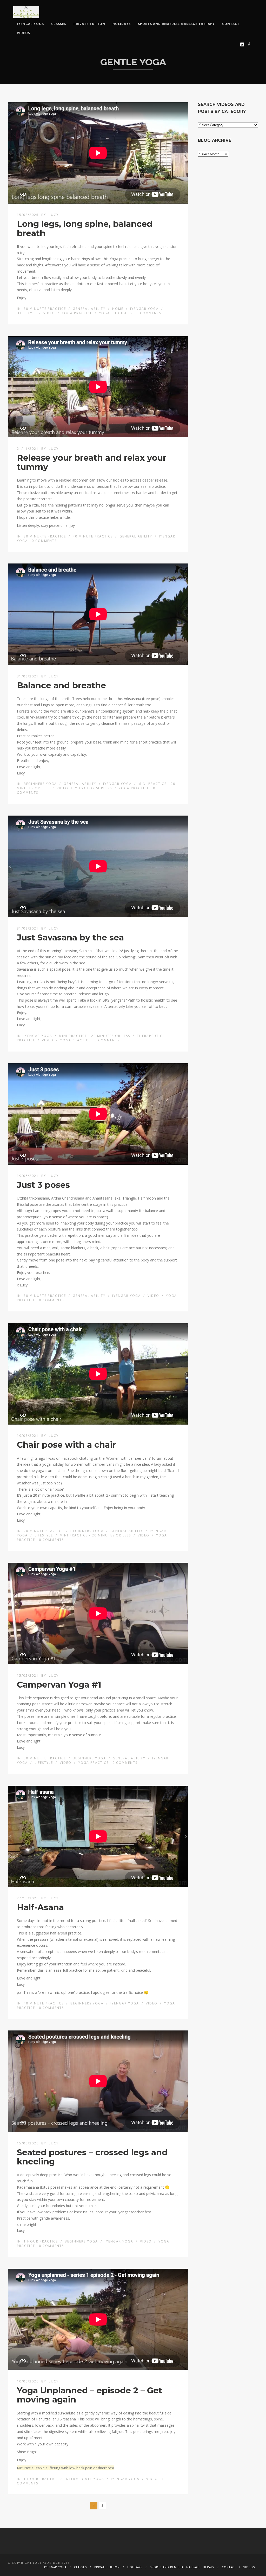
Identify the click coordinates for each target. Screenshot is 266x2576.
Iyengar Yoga (30, 24)
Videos (24, 33)
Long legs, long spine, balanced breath (85, 228)
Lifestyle (27, 313)
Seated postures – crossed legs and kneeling (92, 2157)
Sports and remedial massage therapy (176, 24)
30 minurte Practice (45, 309)
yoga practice (77, 313)
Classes (59, 24)
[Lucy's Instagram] (242, 44)
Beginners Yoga (40, 784)
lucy (54, 215)
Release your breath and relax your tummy (92, 462)
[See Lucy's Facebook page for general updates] (249, 44)
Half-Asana (40, 1907)
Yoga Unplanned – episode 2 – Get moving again (89, 2395)
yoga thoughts (116, 313)
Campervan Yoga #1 (59, 1685)
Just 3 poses (43, 1185)
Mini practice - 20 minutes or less (95, 1036)
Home (118, 309)
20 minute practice (44, 1531)
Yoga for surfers (94, 788)
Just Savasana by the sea (70, 937)
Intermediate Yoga (84, 2479)
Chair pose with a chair (66, 1445)
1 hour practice (41, 2241)
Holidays (122, 24)
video (49, 313)
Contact (231, 24)
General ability (89, 309)
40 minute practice (93, 536)
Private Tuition (89, 24)
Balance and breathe (61, 685)
